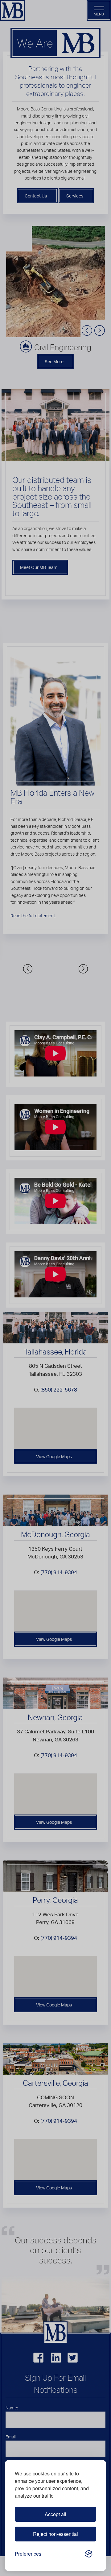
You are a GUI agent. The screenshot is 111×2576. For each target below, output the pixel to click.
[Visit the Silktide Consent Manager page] (89, 2554)
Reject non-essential (55, 2534)
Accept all (55, 2514)
